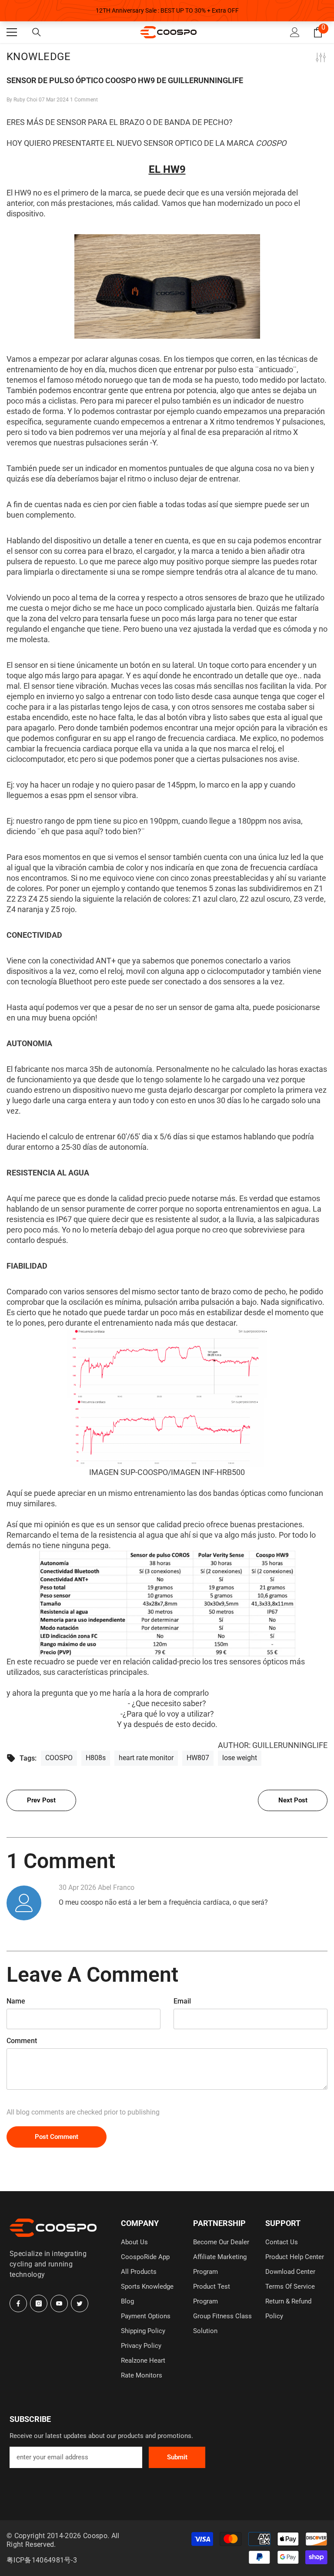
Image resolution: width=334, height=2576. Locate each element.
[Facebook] (18, 2303)
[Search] (37, 32)
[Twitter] (80, 2303)
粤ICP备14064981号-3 (42, 2560)
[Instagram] (39, 2303)
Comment (22, 2041)
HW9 (174, 169)
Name (16, 2001)
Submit (177, 2457)
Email (182, 2001)
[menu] (12, 32)
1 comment (84, 100)
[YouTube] (59, 2303)
